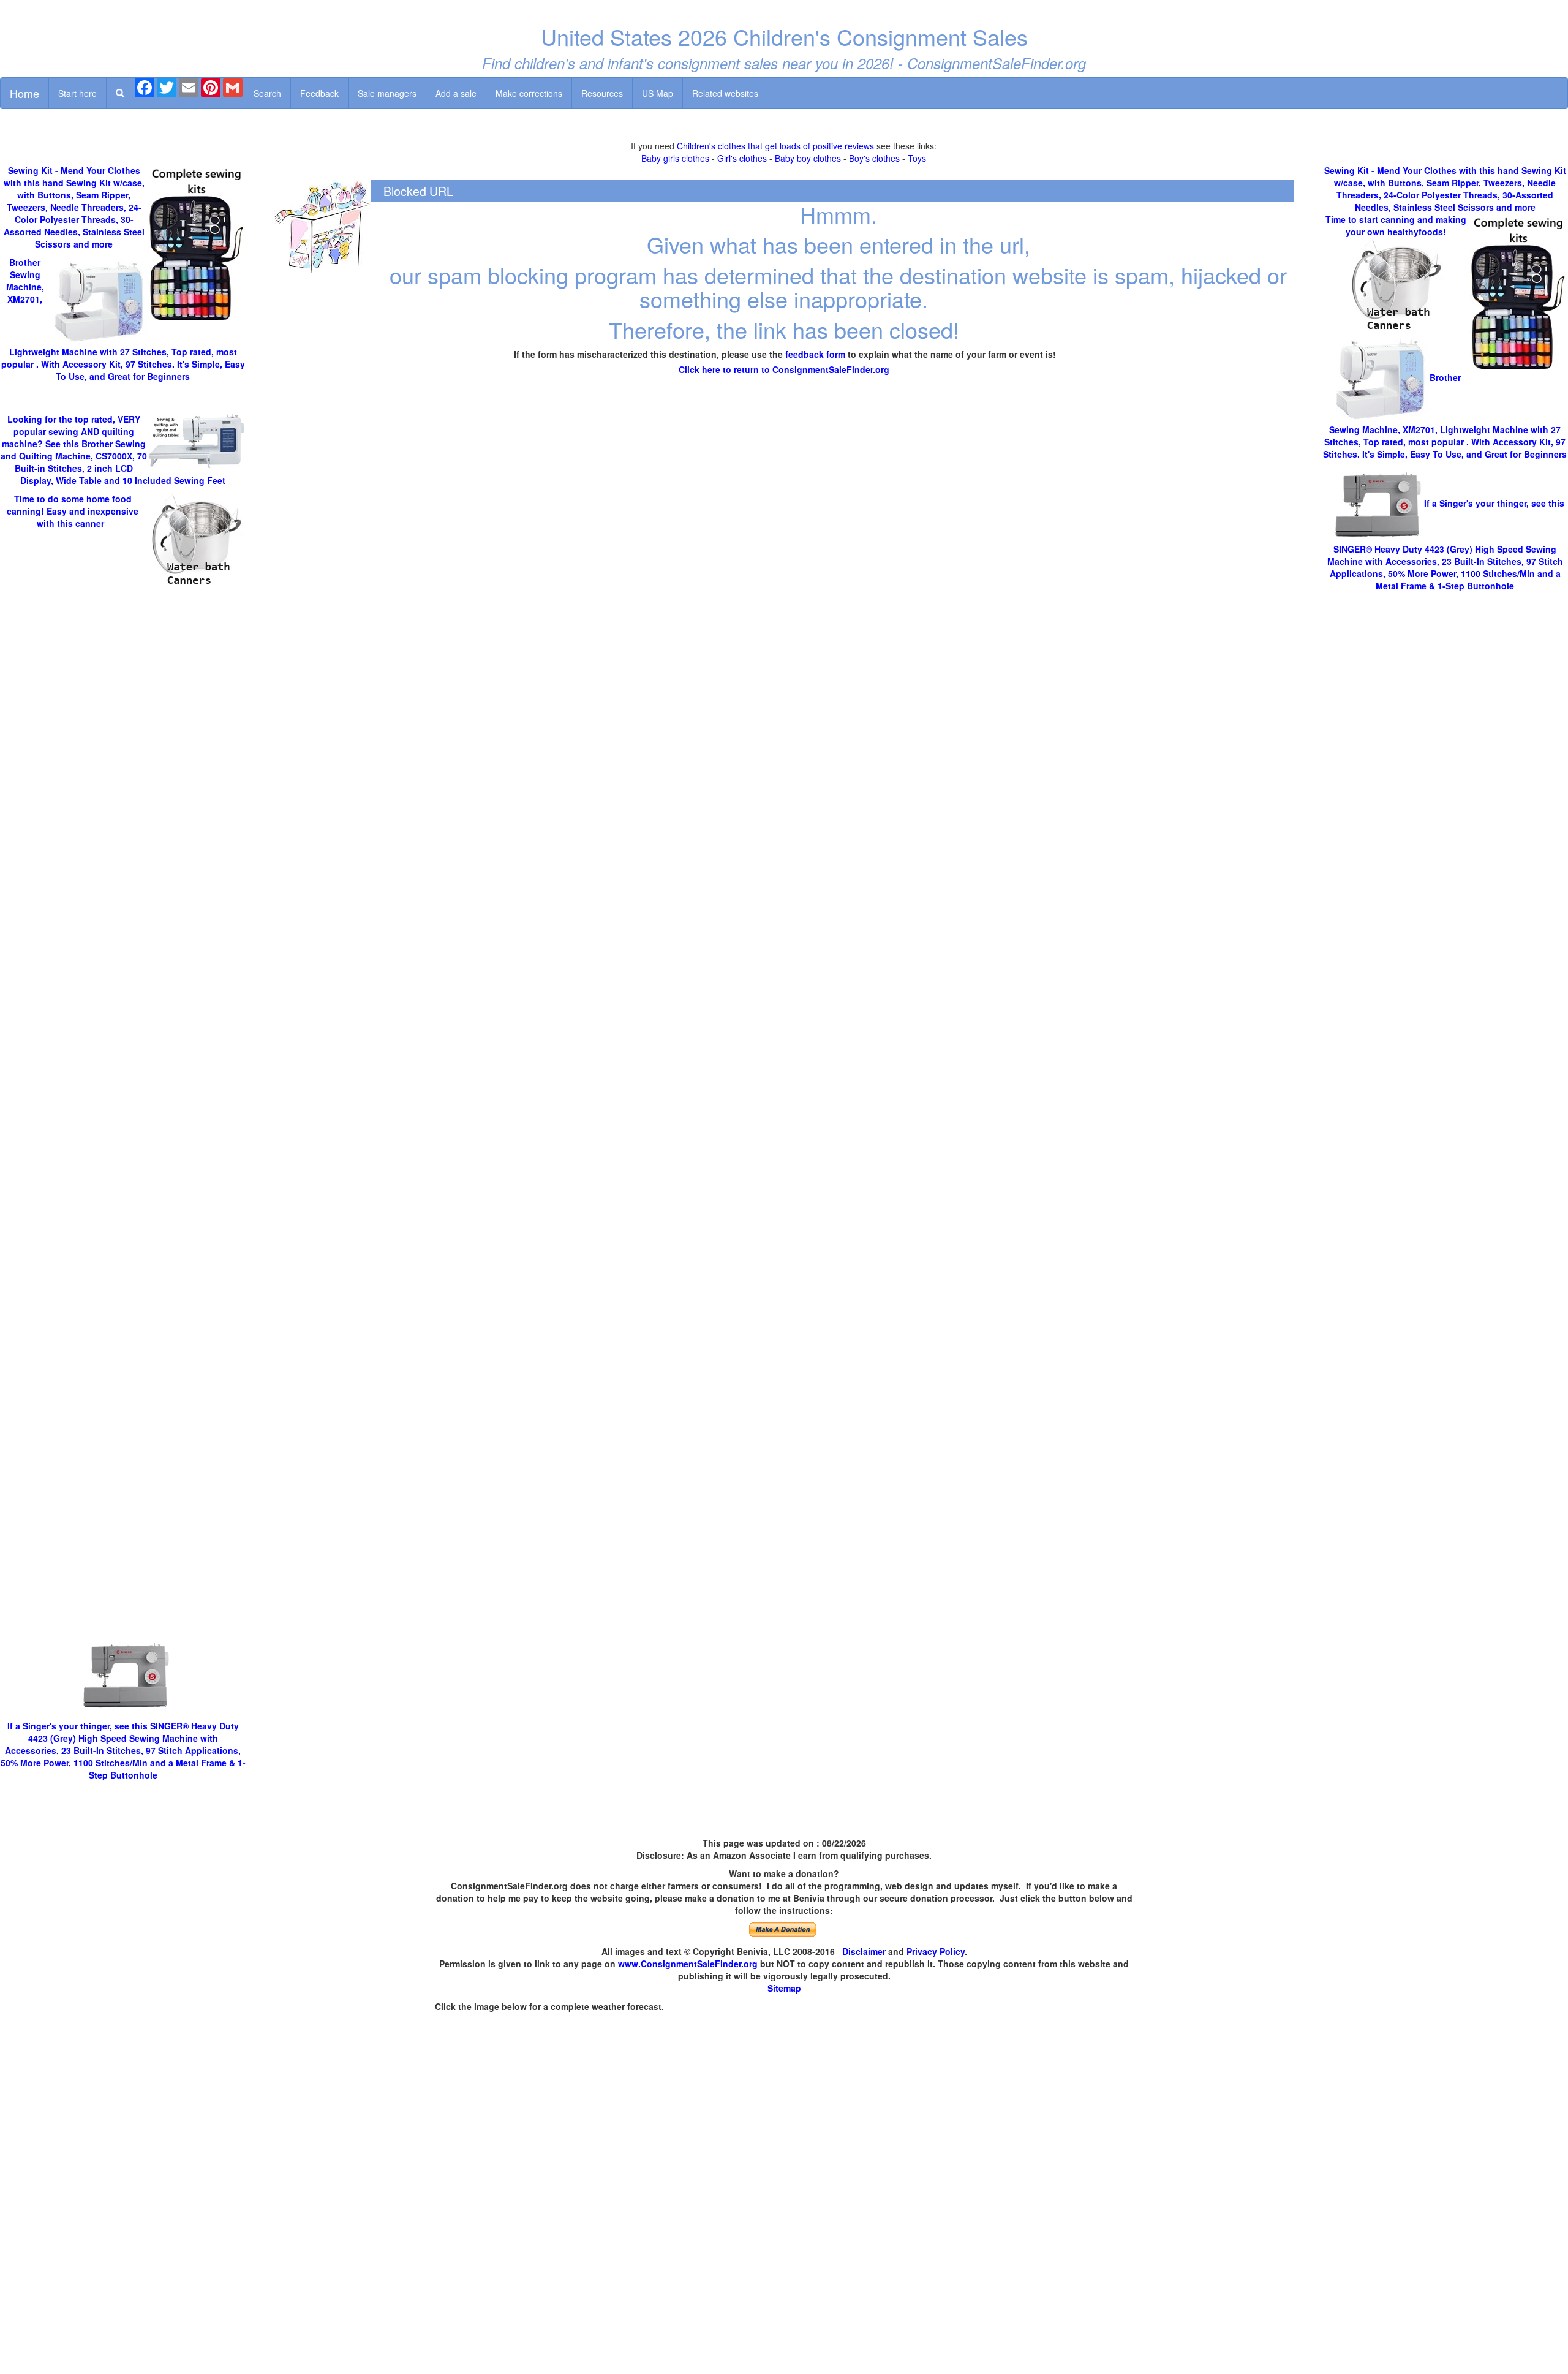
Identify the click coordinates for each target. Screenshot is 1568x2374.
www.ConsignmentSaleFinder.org (688, 1964)
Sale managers (387, 93)
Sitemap (784, 1988)
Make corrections (529, 93)
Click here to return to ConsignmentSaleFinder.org (784, 369)
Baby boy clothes (808, 158)
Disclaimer (864, 1951)
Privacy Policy (936, 1951)
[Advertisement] (123, 1140)
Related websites (725, 93)
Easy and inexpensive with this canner (73, 511)
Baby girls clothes (675, 158)
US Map (658, 93)
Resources (602, 93)
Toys (917, 158)
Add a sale (456, 93)
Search (267, 93)
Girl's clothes (742, 158)
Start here (77, 93)
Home (24, 93)
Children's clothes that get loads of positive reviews (775, 146)
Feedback (319, 93)
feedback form (815, 354)
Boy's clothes (874, 158)
